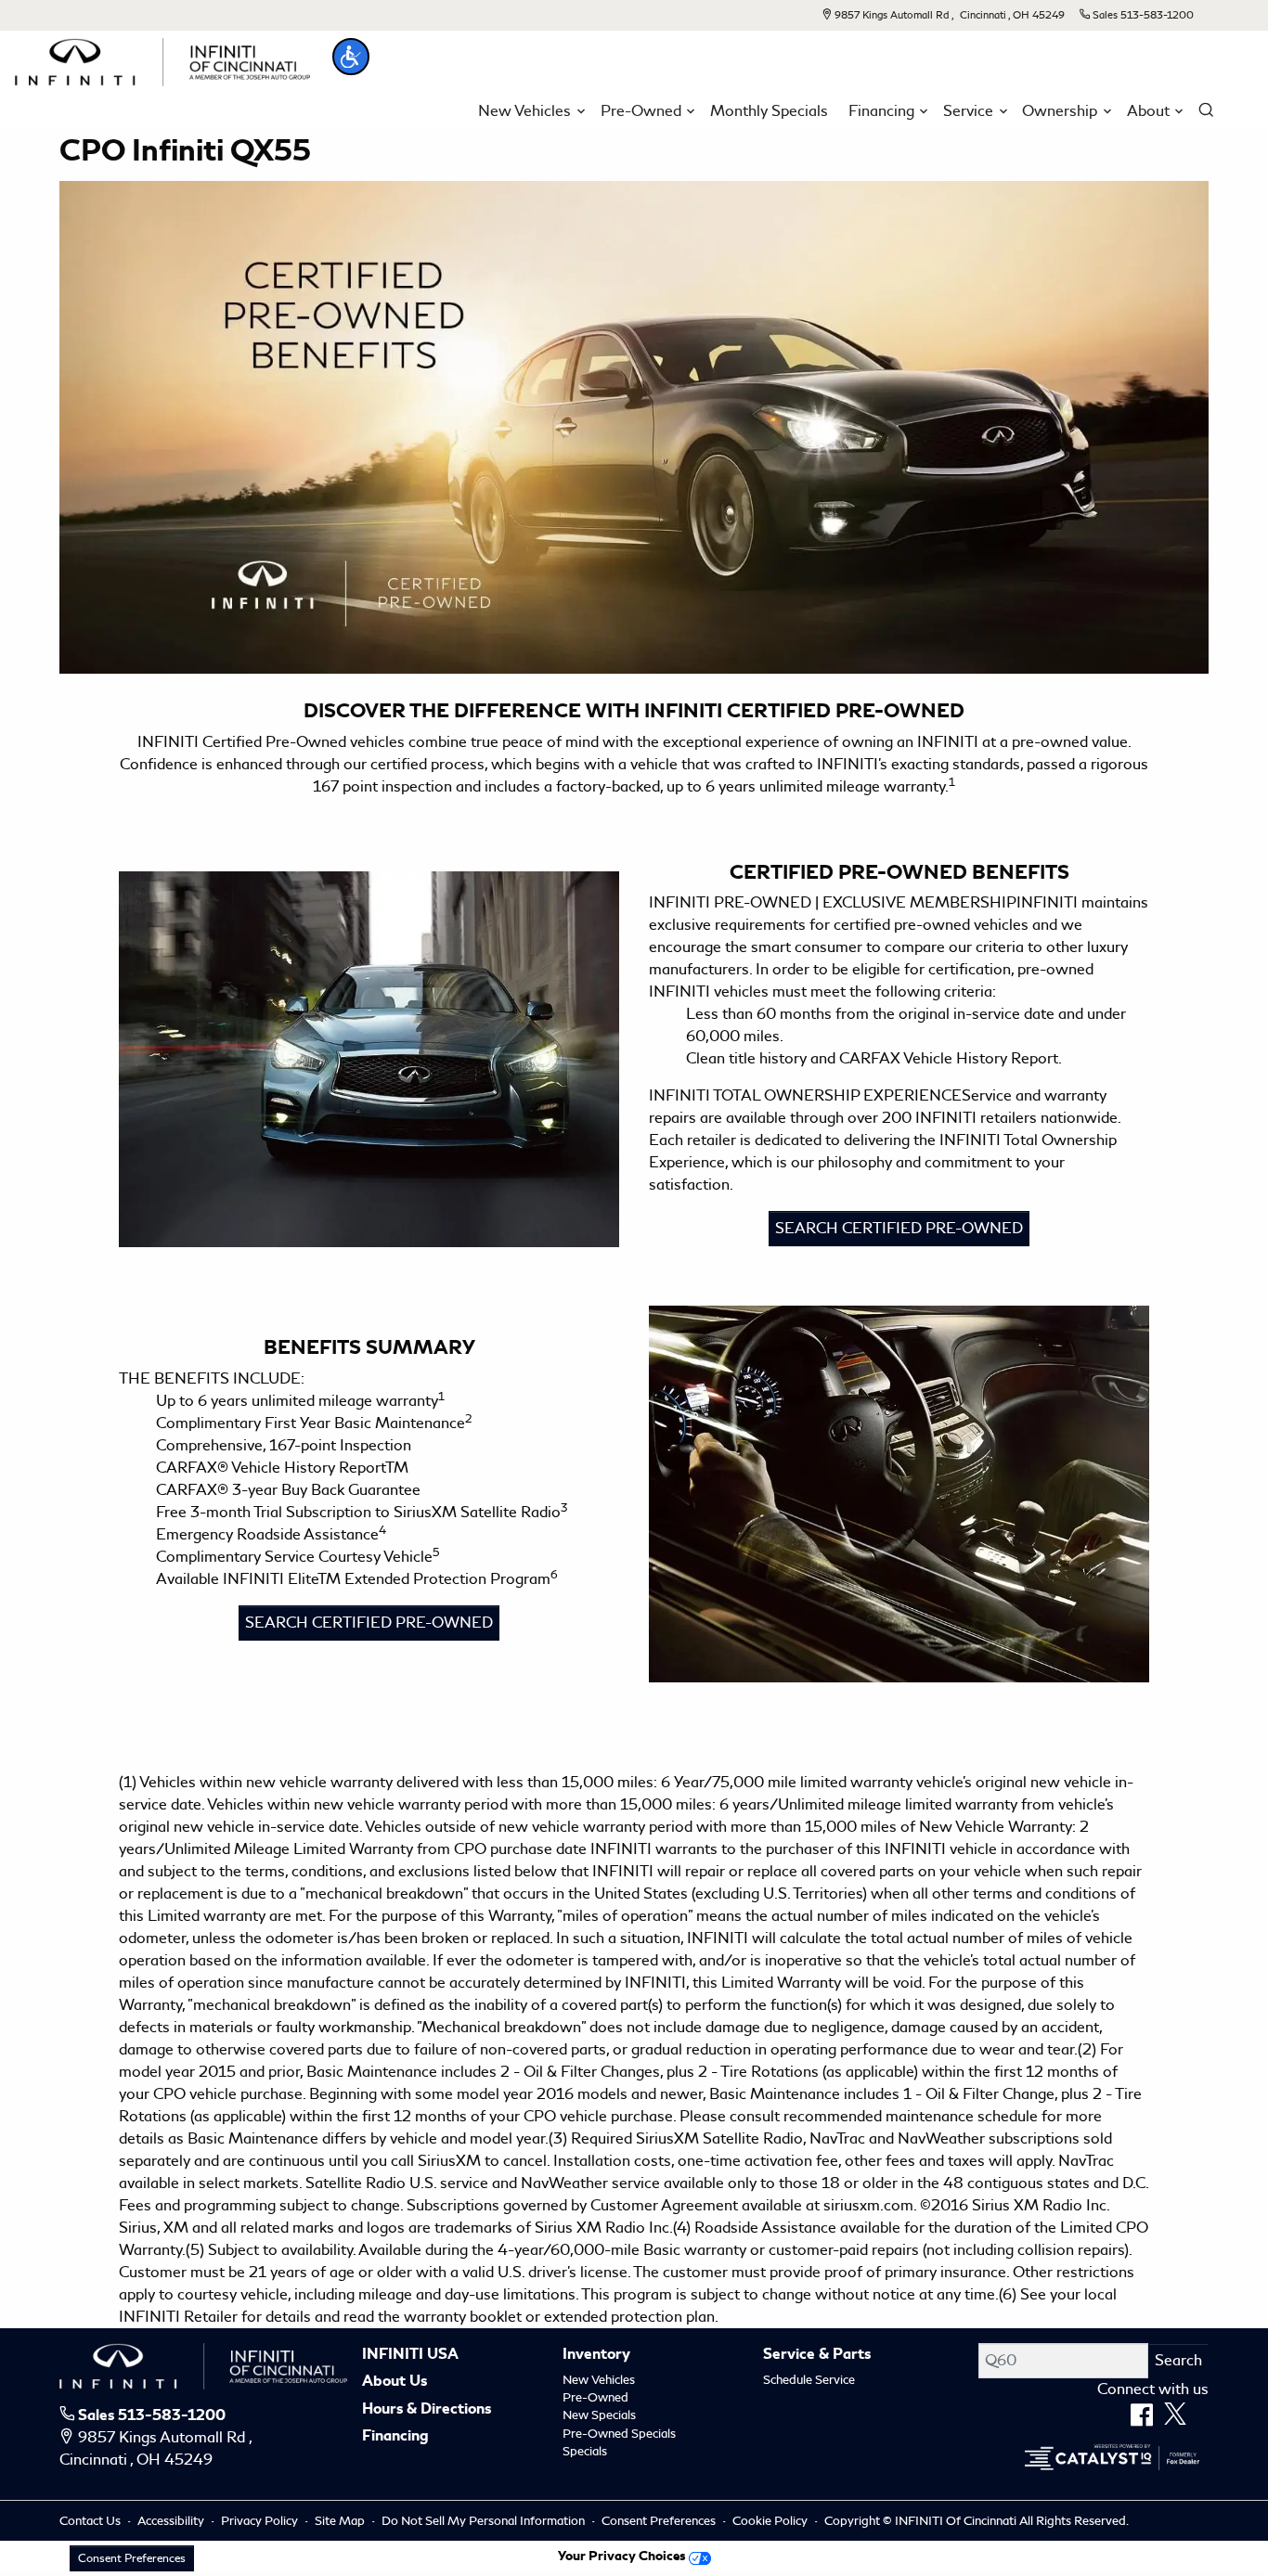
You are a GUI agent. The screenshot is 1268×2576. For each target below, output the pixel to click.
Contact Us (91, 2521)
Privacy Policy (261, 2521)
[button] (351, 57)
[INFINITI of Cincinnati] (162, 59)
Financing (395, 2437)
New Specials (599, 2415)
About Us (395, 2382)
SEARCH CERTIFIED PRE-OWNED (899, 1228)
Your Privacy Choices (623, 2556)
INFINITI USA (410, 2355)
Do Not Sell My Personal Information (485, 2521)
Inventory (596, 2355)
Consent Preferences (659, 2521)
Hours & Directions (427, 2410)
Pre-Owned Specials (619, 2434)
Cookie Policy (771, 2521)
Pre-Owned (595, 2397)
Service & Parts (817, 2355)
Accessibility (172, 2521)
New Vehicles (599, 2380)
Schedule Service (809, 2380)
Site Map (341, 2521)
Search (1178, 2360)
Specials (585, 2451)
